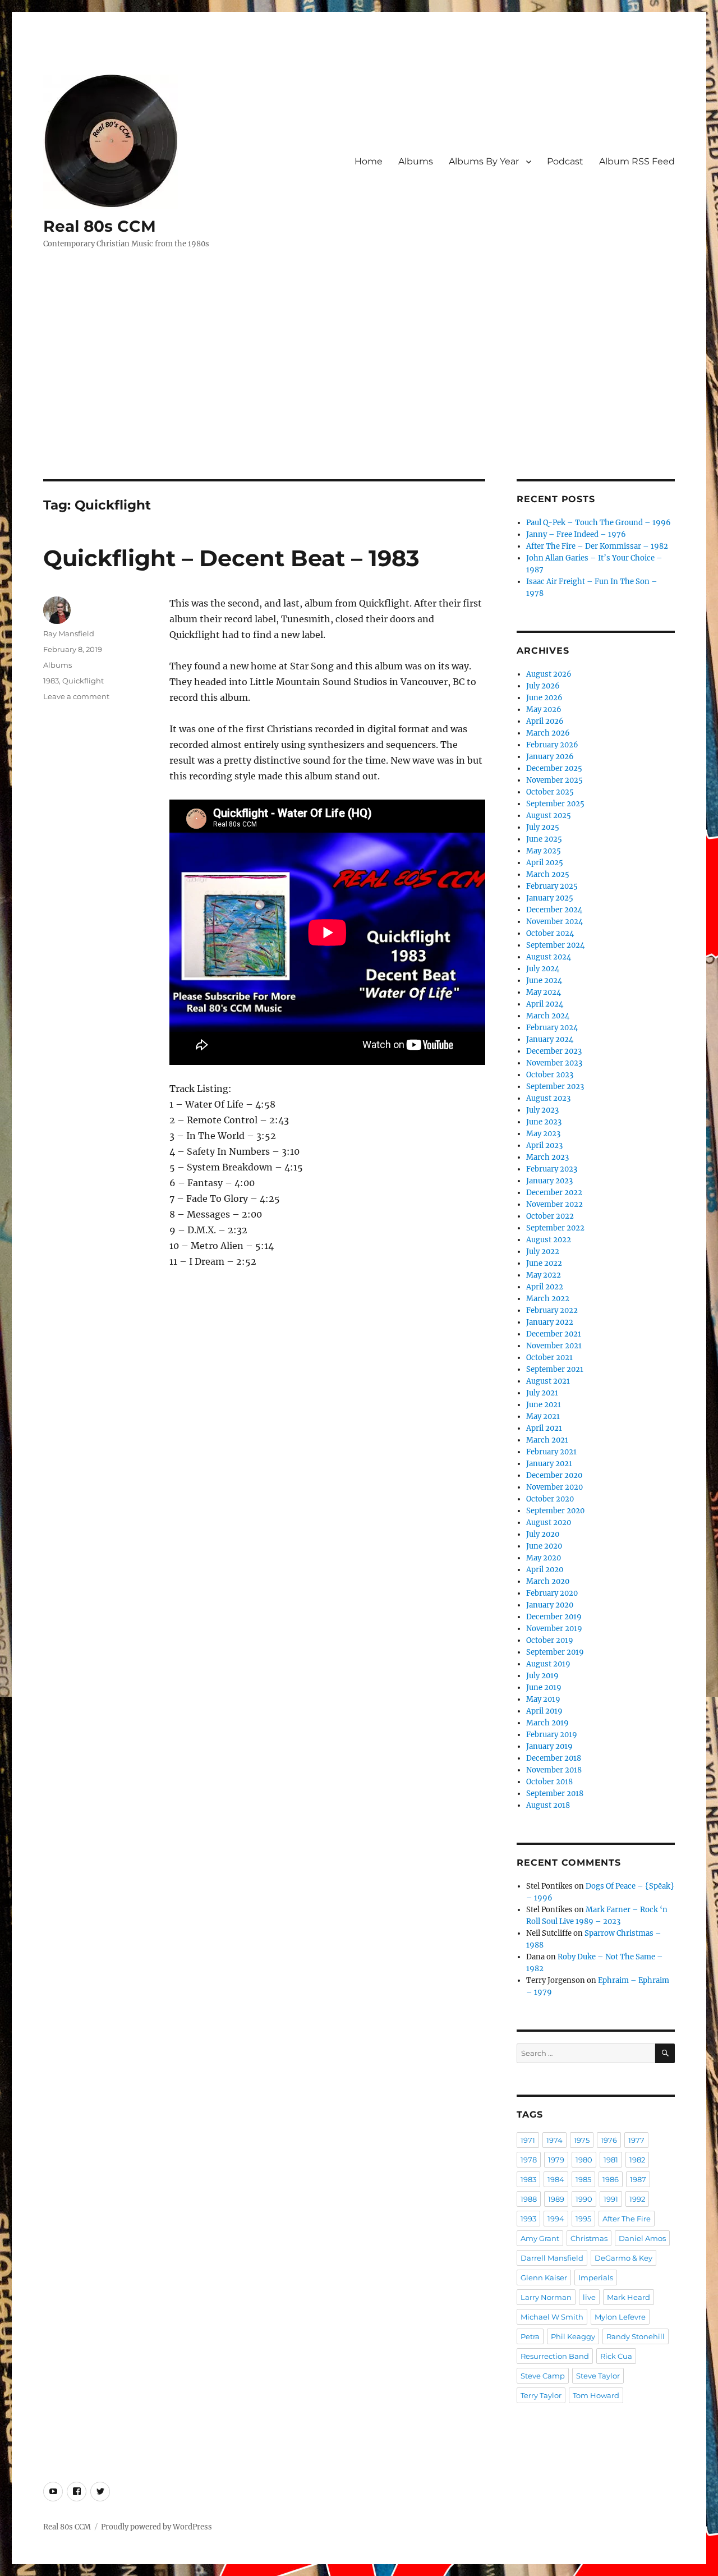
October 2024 (550, 933)
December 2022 (554, 1193)
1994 (556, 2219)
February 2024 (552, 1028)
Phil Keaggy (573, 2336)
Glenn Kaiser (544, 2277)
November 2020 (554, 1487)
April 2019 (544, 1711)
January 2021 (549, 1464)
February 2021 (551, 1452)
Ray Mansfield (69, 633)
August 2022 (549, 1240)
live (589, 2297)
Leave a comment (76, 696)
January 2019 (549, 1746)
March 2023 (547, 1157)
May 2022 (544, 1275)
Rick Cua (616, 2356)
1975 (582, 2140)
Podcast (565, 161)
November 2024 (554, 922)
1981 (611, 2160)
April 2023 (544, 1145)
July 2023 (542, 1110)
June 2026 (544, 698)
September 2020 (555, 1511)
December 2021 (554, 1334)
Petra (530, 2336)
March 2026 (548, 733)
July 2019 (542, 1676)
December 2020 (554, 1475)
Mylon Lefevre (620, 2317)
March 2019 (547, 1723)
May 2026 (544, 710)
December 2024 (554, 910)
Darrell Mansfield (552, 2258)
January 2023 (549, 1181)
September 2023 (555, 1087)
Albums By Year (484, 161)
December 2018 (554, 1758)
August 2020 (549, 1523)
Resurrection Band (555, 2356)
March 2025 (548, 874)
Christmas (589, 2238)
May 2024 (544, 992)
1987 (638, 2179)
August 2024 (549, 957)
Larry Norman (546, 2297)
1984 (556, 2179)
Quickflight (83, 681)
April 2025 (545, 863)
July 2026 (543, 686)
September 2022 (555, 1228)
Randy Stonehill (636, 2336)
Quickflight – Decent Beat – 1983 (231, 558)
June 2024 (544, 981)
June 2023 (544, 1122)
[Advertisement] (359, 396)
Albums (416, 161)
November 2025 (554, 780)
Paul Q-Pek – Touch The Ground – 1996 (599, 523)
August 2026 (549, 674)
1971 (528, 2140)
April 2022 (545, 1287)
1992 (637, 2199)
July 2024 (543, 969)
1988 (529, 2199)
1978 (529, 2160)
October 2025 (550, 792)
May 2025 (544, 851)
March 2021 (547, 1440)
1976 (609, 2140)
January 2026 (550, 757)
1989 (556, 2199)
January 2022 (550, 1322)
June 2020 (544, 1546)
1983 (51, 681)
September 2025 (555, 804)
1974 (554, 2140)
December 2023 (554, 1051)
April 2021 (544, 1428)
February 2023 (552, 1169)
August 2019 (548, 1664)
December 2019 (554, 1617)
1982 (637, 2160)
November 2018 (554, 1770)
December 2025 (554, 768)
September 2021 (555, 1369)
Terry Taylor (541, 2395)
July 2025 (543, 827)
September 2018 (555, 1794)
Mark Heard (629, 2297)
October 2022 (550, 1216)
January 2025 (550, 898)
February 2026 (552, 745)
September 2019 (555, 1652)
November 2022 (554, 1204)
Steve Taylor (598, 2376)
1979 (556, 2160)
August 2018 (548, 1805)
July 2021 (542, 1393)
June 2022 (544, 1263)
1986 (611, 2179)
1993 (528, 2219)
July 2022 (543, 1252)
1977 (636, 2140)
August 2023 (548, 1098)
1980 (584, 2160)
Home (369, 161)
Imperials (596, 2277)
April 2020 (545, 1570)
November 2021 (554, 1346)
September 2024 (555, 945)
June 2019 (544, 1688)
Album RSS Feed (637, 161)
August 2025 (549, 816)
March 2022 (548, 1299)
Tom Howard (596, 2395)
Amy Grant (540, 2238)
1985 (583, 2179)
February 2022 (552, 1310)
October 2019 (550, 1640)
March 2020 (548, 1581)
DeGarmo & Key (623, 2258)
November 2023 (554, 1063)
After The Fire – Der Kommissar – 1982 (597, 546)
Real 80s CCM (100, 226)
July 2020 (543, 1534)
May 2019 (543, 1699)
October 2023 (550, 1075)
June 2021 (544, 1405)
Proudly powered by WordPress (157, 2527)
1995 (583, 2219)
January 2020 (550, 1605)
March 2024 (548, 1016)
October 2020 (550, 1499)
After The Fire (627, 2219)
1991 (611, 2199)
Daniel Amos (642, 2238)
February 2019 (552, 1735)
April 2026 (545, 721)
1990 (584, 2199)
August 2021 (548, 1381)
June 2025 (544, 839)
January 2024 (550, 1039)
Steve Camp (543, 2376)
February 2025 (552, 886)
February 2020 (552, 1593)
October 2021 (549, 1358)
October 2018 (549, 1782)
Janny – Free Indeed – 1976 (576, 534)
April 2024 (545, 1004)
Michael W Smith (552, 2317)
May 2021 (543, 1416)
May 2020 (544, 1558)
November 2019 (554, 1629)
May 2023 (543, 1134)
